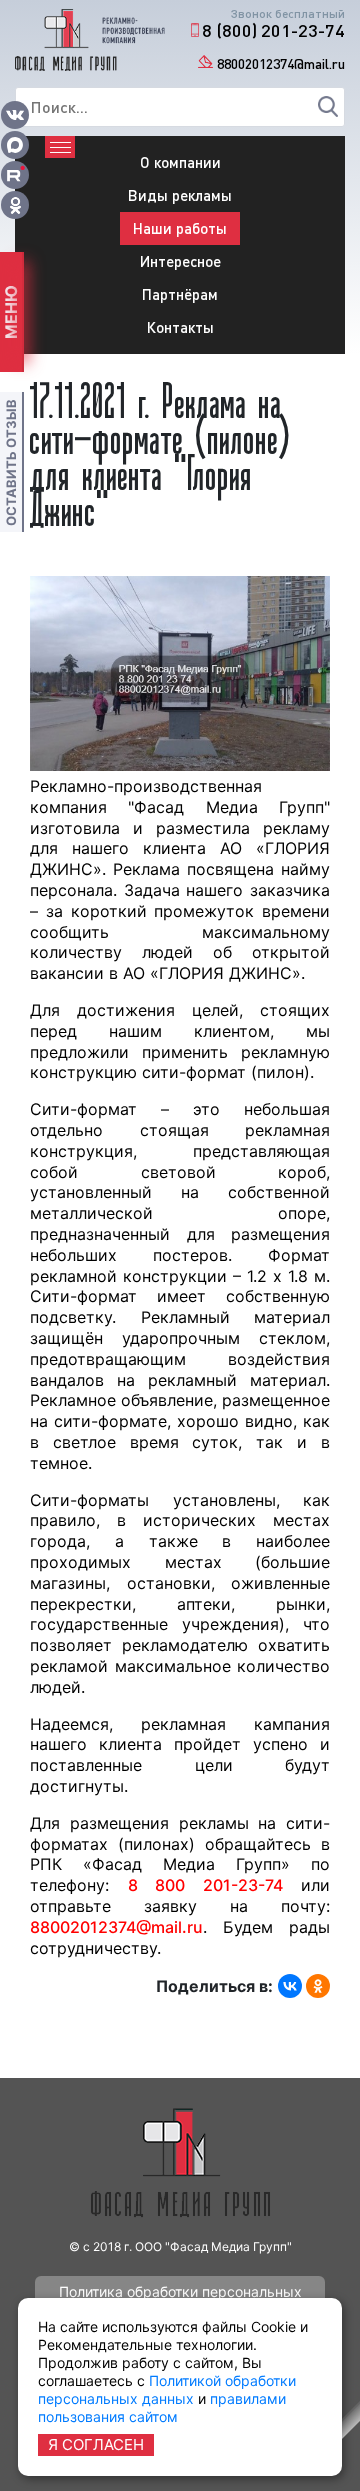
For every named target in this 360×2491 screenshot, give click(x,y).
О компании (180, 162)
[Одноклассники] (318, 1986)
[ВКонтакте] (290, 1986)
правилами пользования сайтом (162, 2407)
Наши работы (180, 228)
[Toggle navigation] (60, 147)
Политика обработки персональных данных (180, 2295)
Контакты (180, 327)
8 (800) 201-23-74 (273, 30)
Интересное (180, 261)
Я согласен (96, 2444)
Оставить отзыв (11, 462)
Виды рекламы (180, 195)
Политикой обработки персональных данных (167, 2389)
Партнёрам (180, 294)
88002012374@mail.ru (281, 63)
